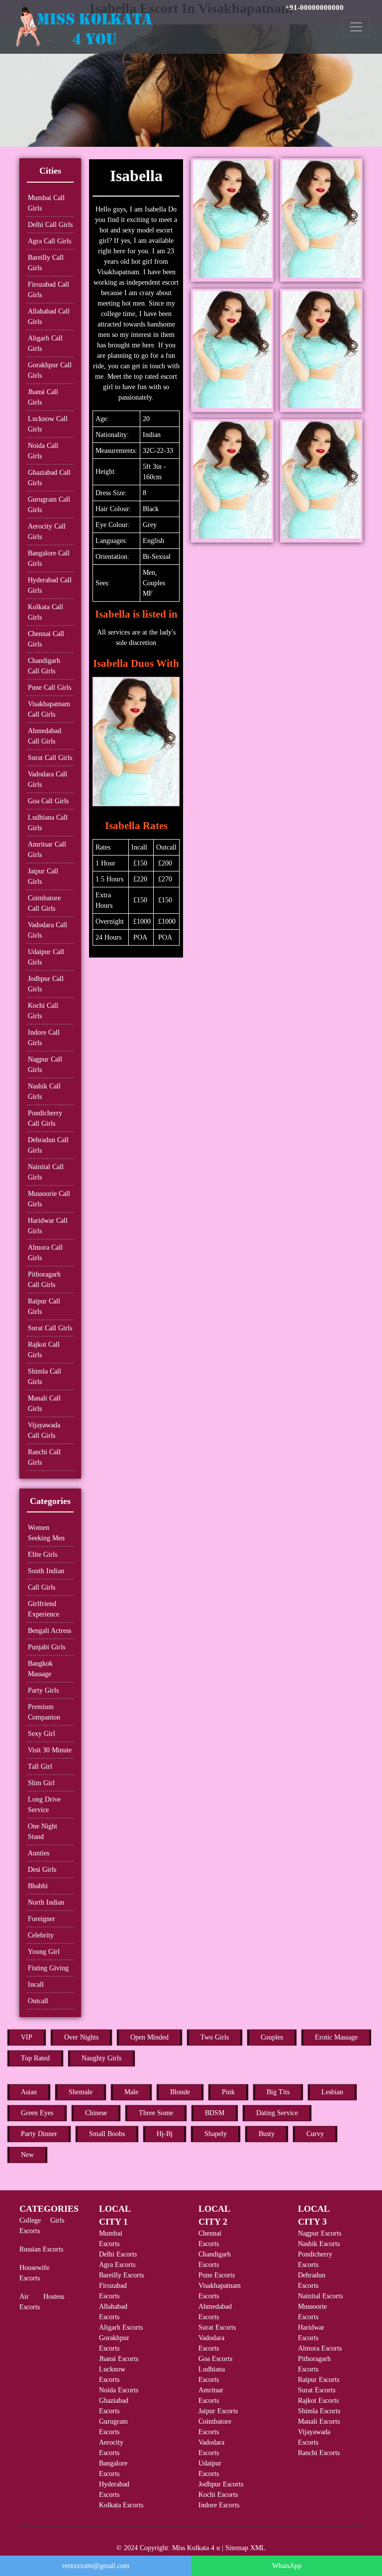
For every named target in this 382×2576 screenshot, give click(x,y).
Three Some (156, 2113)
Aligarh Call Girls (45, 343)
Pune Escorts (217, 2275)
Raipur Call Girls (44, 1306)
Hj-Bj (165, 2134)
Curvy (315, 2134)
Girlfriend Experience (44, 1609)
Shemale (81, 2092)
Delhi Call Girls (50, 225)
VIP (27, 2037)
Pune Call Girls (49, 688)
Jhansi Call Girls (43, 397)
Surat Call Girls (50, 758)
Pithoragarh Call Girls (44, 1280)
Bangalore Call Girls (49, 558)
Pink (228, 2092)
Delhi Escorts (118, 2254)
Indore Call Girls (44, 1038)
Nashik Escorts (319, 2244)
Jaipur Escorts (218, 2411)
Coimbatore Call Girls (44, 903)
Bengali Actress (49, 1631)
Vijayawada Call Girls (44, 1430)
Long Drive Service (44, 1805)
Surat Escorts (217, 2327)
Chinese (96, 2113)
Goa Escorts (215, 2359)
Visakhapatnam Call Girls (49, 709)
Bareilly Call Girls (46, 263)
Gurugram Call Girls (49, 505)
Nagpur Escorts (320, 2233)
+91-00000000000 (314, 7)
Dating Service (277, 2113)
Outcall (38, 2001)
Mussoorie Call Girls (49, 1199)
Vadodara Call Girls (48, 779)
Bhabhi (38, 1886)
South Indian (46, 1571)
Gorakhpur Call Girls (50, 370)
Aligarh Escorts (121, 2327)
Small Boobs (107, 2134)
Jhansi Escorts (119, 2359)
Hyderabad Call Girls (50, 585)
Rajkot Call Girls (44, 1350)
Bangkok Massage (40, 1669)
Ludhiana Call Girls (48, 823)
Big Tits (278, 2092)
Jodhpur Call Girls (46, 984)
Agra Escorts (117, 2265)
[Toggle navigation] (356, 27)
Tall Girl (40, 1767)
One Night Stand (43, 1831)
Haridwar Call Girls (48, 1226)
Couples (272, 2037)
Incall (36, 1985)
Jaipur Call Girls (43, 876)
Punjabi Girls (47, 1647)
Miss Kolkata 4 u (196, 2548)
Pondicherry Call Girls (45, 1118)
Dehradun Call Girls (48, 1145)
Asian (29, 2092)
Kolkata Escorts (121, 2505)
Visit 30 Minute (50, 1750)
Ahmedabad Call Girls (45, 736)
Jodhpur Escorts (221, 2484)
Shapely (216, 2134)
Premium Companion (44, 1712)
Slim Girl (41, 1783)
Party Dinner (39, 2134)
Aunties (39, 1853)
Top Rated (35, 2058)
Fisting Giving (48, 1968)
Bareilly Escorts (121, 2275)
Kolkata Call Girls (46, 612)
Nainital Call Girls (46, 1172)
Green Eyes (37, 2113)
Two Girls (215, 2037)
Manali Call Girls (44, 1403)
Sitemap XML (245, 2548)
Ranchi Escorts (319, 2453)
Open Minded (149, 2037)
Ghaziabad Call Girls (49, 478)
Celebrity (41, 1935)
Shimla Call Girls (45, 1377)
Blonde (180, 2092)
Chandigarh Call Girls (44, 666)
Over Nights (81, 2037)
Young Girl (44, 1952)
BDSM (215, 2113)
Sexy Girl (42, 1734)
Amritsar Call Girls (47, 850)
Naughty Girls (101, 2058)
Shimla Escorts (319, 2411)
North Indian (46, 1902)
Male (131, 2092)
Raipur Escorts (319, 2380)
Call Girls (42, 1587)
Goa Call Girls (48, 801)
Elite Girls (43, 1555)
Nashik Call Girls (44, 1091)
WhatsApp (287, 2566)
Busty (267, 2134)
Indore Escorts (219, 2505)
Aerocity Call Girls (47, 532)
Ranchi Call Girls (44, 1457)
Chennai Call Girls (46, 639)
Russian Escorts (41, 2249)
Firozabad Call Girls (48, 290)
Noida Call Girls (43, 451)
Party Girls (43, 1690)
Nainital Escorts (320, 2296)
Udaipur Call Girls (46, 957)
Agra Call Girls (49, 241)
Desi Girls (42, 1870)
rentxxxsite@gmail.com (96, 2566)
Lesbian (332, 2092)
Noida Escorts (119, 2390)
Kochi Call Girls (43, 1011)
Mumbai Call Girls (46, 203)
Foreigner (42, 1919)
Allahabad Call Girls (49, 317)
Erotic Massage (336, 2037)
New (27, 2155)
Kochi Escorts (218, 2495)
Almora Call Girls (45, 1253)
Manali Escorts (319, 2421)
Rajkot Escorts (318, 2401)
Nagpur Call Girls (45, 1065)
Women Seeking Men (46, 1533)
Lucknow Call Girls (48, 424)
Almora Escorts (320, 2348)
